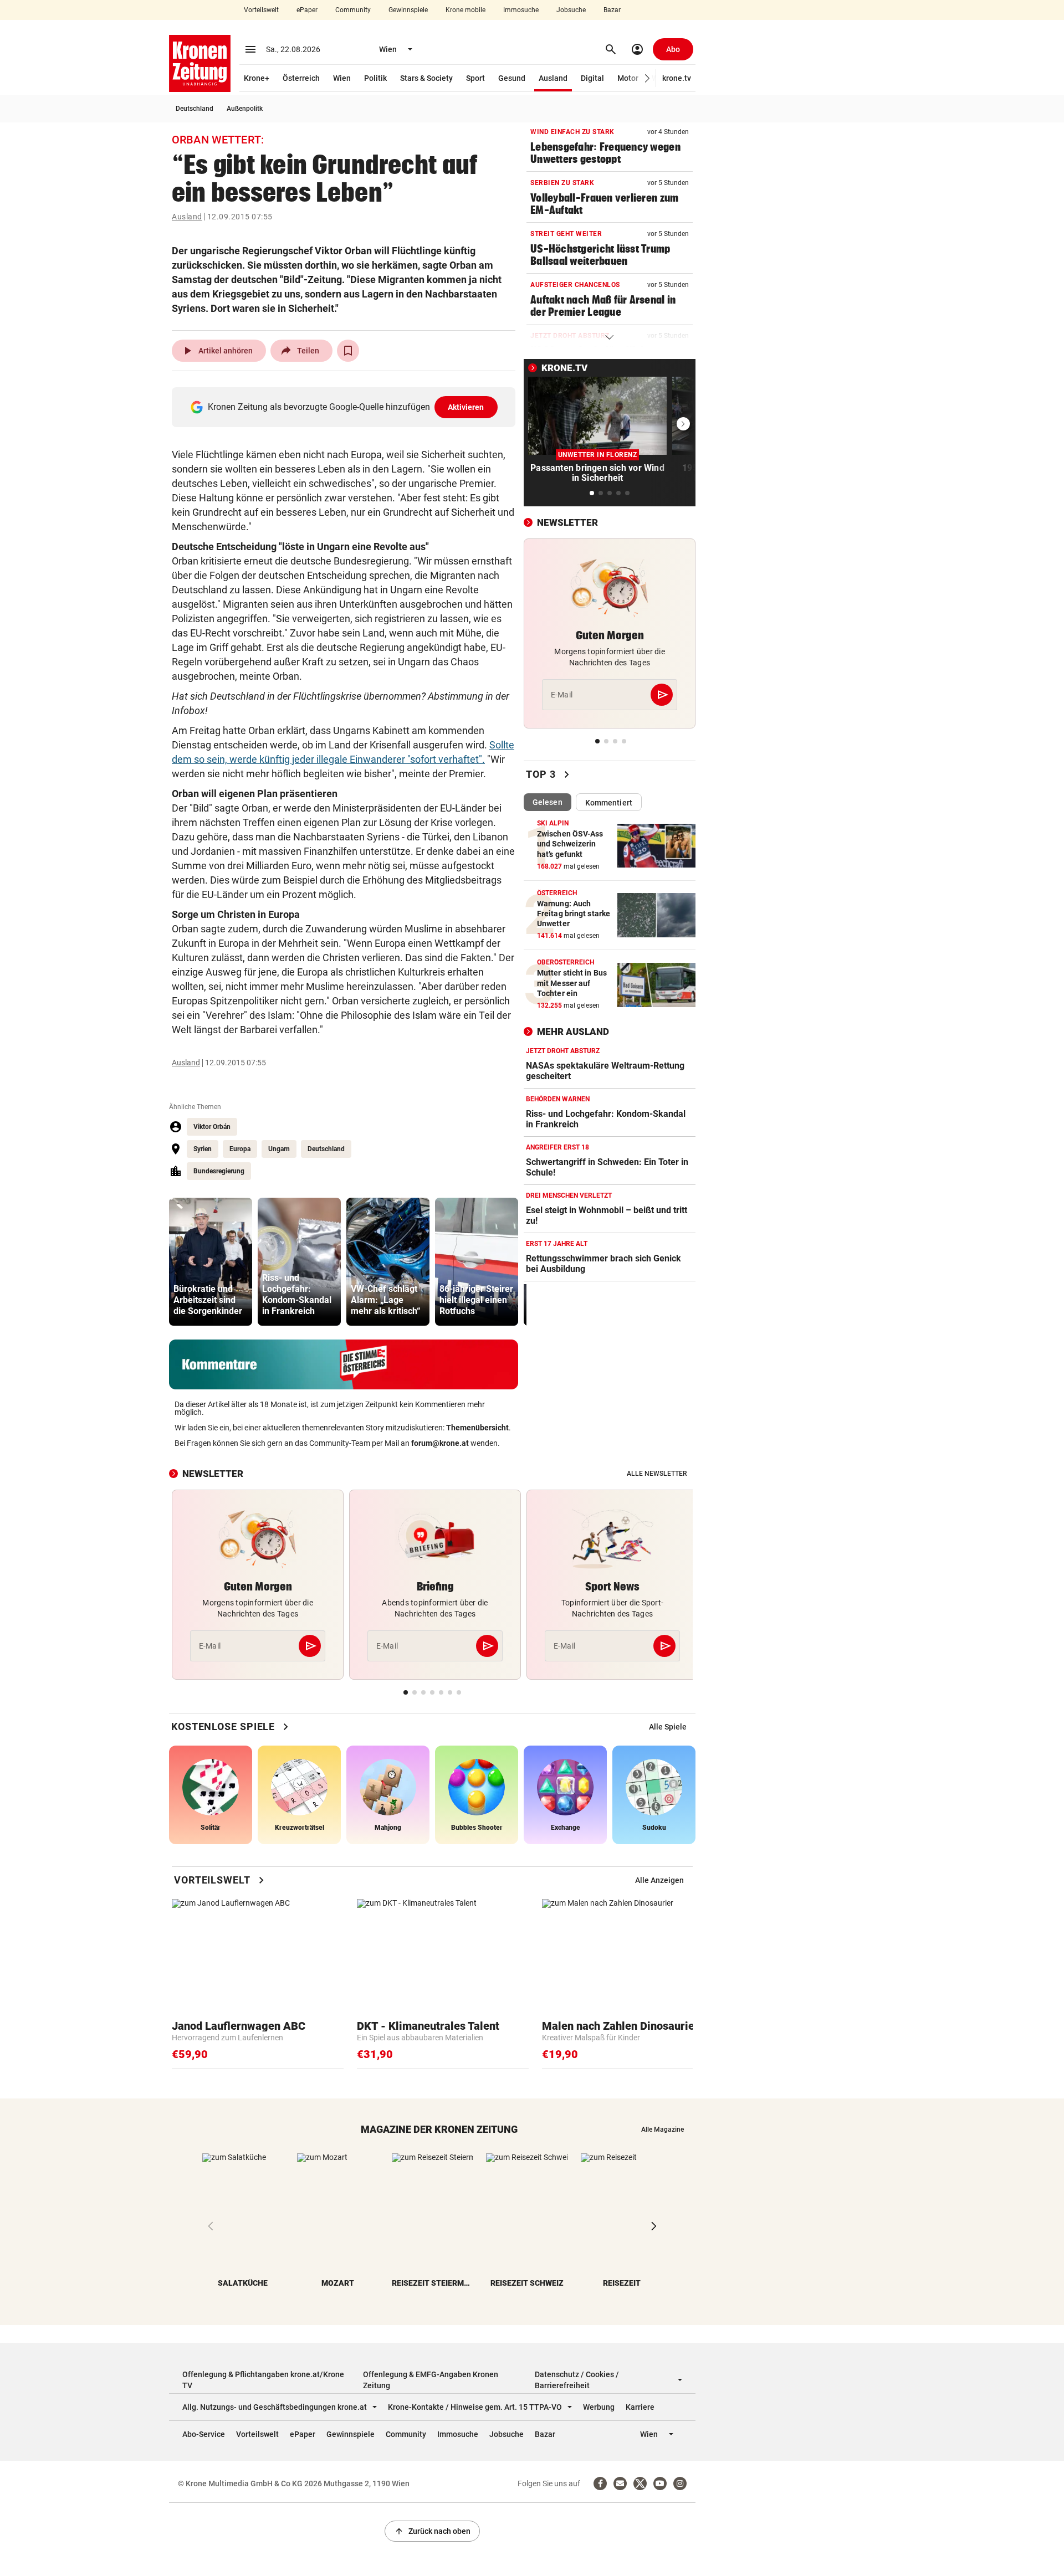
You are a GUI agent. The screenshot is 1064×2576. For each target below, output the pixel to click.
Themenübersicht (477, 1428)
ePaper (307, 10)
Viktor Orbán (212, 1127)
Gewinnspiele (408, 10)
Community (353, 10)
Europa (240, 1149)
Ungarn (279, 1149)
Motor (628, 78)
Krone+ (257, 78)
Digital (592, 78)
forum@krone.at (440, 1443)
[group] (211, 1262)
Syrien (203, 1149)
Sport (475, 78)
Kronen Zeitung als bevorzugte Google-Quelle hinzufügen (346, 407)
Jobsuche (571, 10)
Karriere (640, 2407)
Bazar (612, 10)
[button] (648, 78)
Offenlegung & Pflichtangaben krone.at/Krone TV (263, 2380)
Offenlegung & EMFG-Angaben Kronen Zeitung (431, 2380)
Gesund (512, 78)
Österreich (301, 78)
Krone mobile (465, 10)
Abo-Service (204, 2434)
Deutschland (195, 109)
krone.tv (677, 78)
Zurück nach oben (432, 2531)
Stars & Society (426, 78)
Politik (375, 78)
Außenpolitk (245, 109)
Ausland (553, 78)
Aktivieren (466, 407)
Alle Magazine (663, 2129)
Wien (342, 78)
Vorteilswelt (261, 10)
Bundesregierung (219, 1171)
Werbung (599, 2407)
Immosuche (521, 10)
